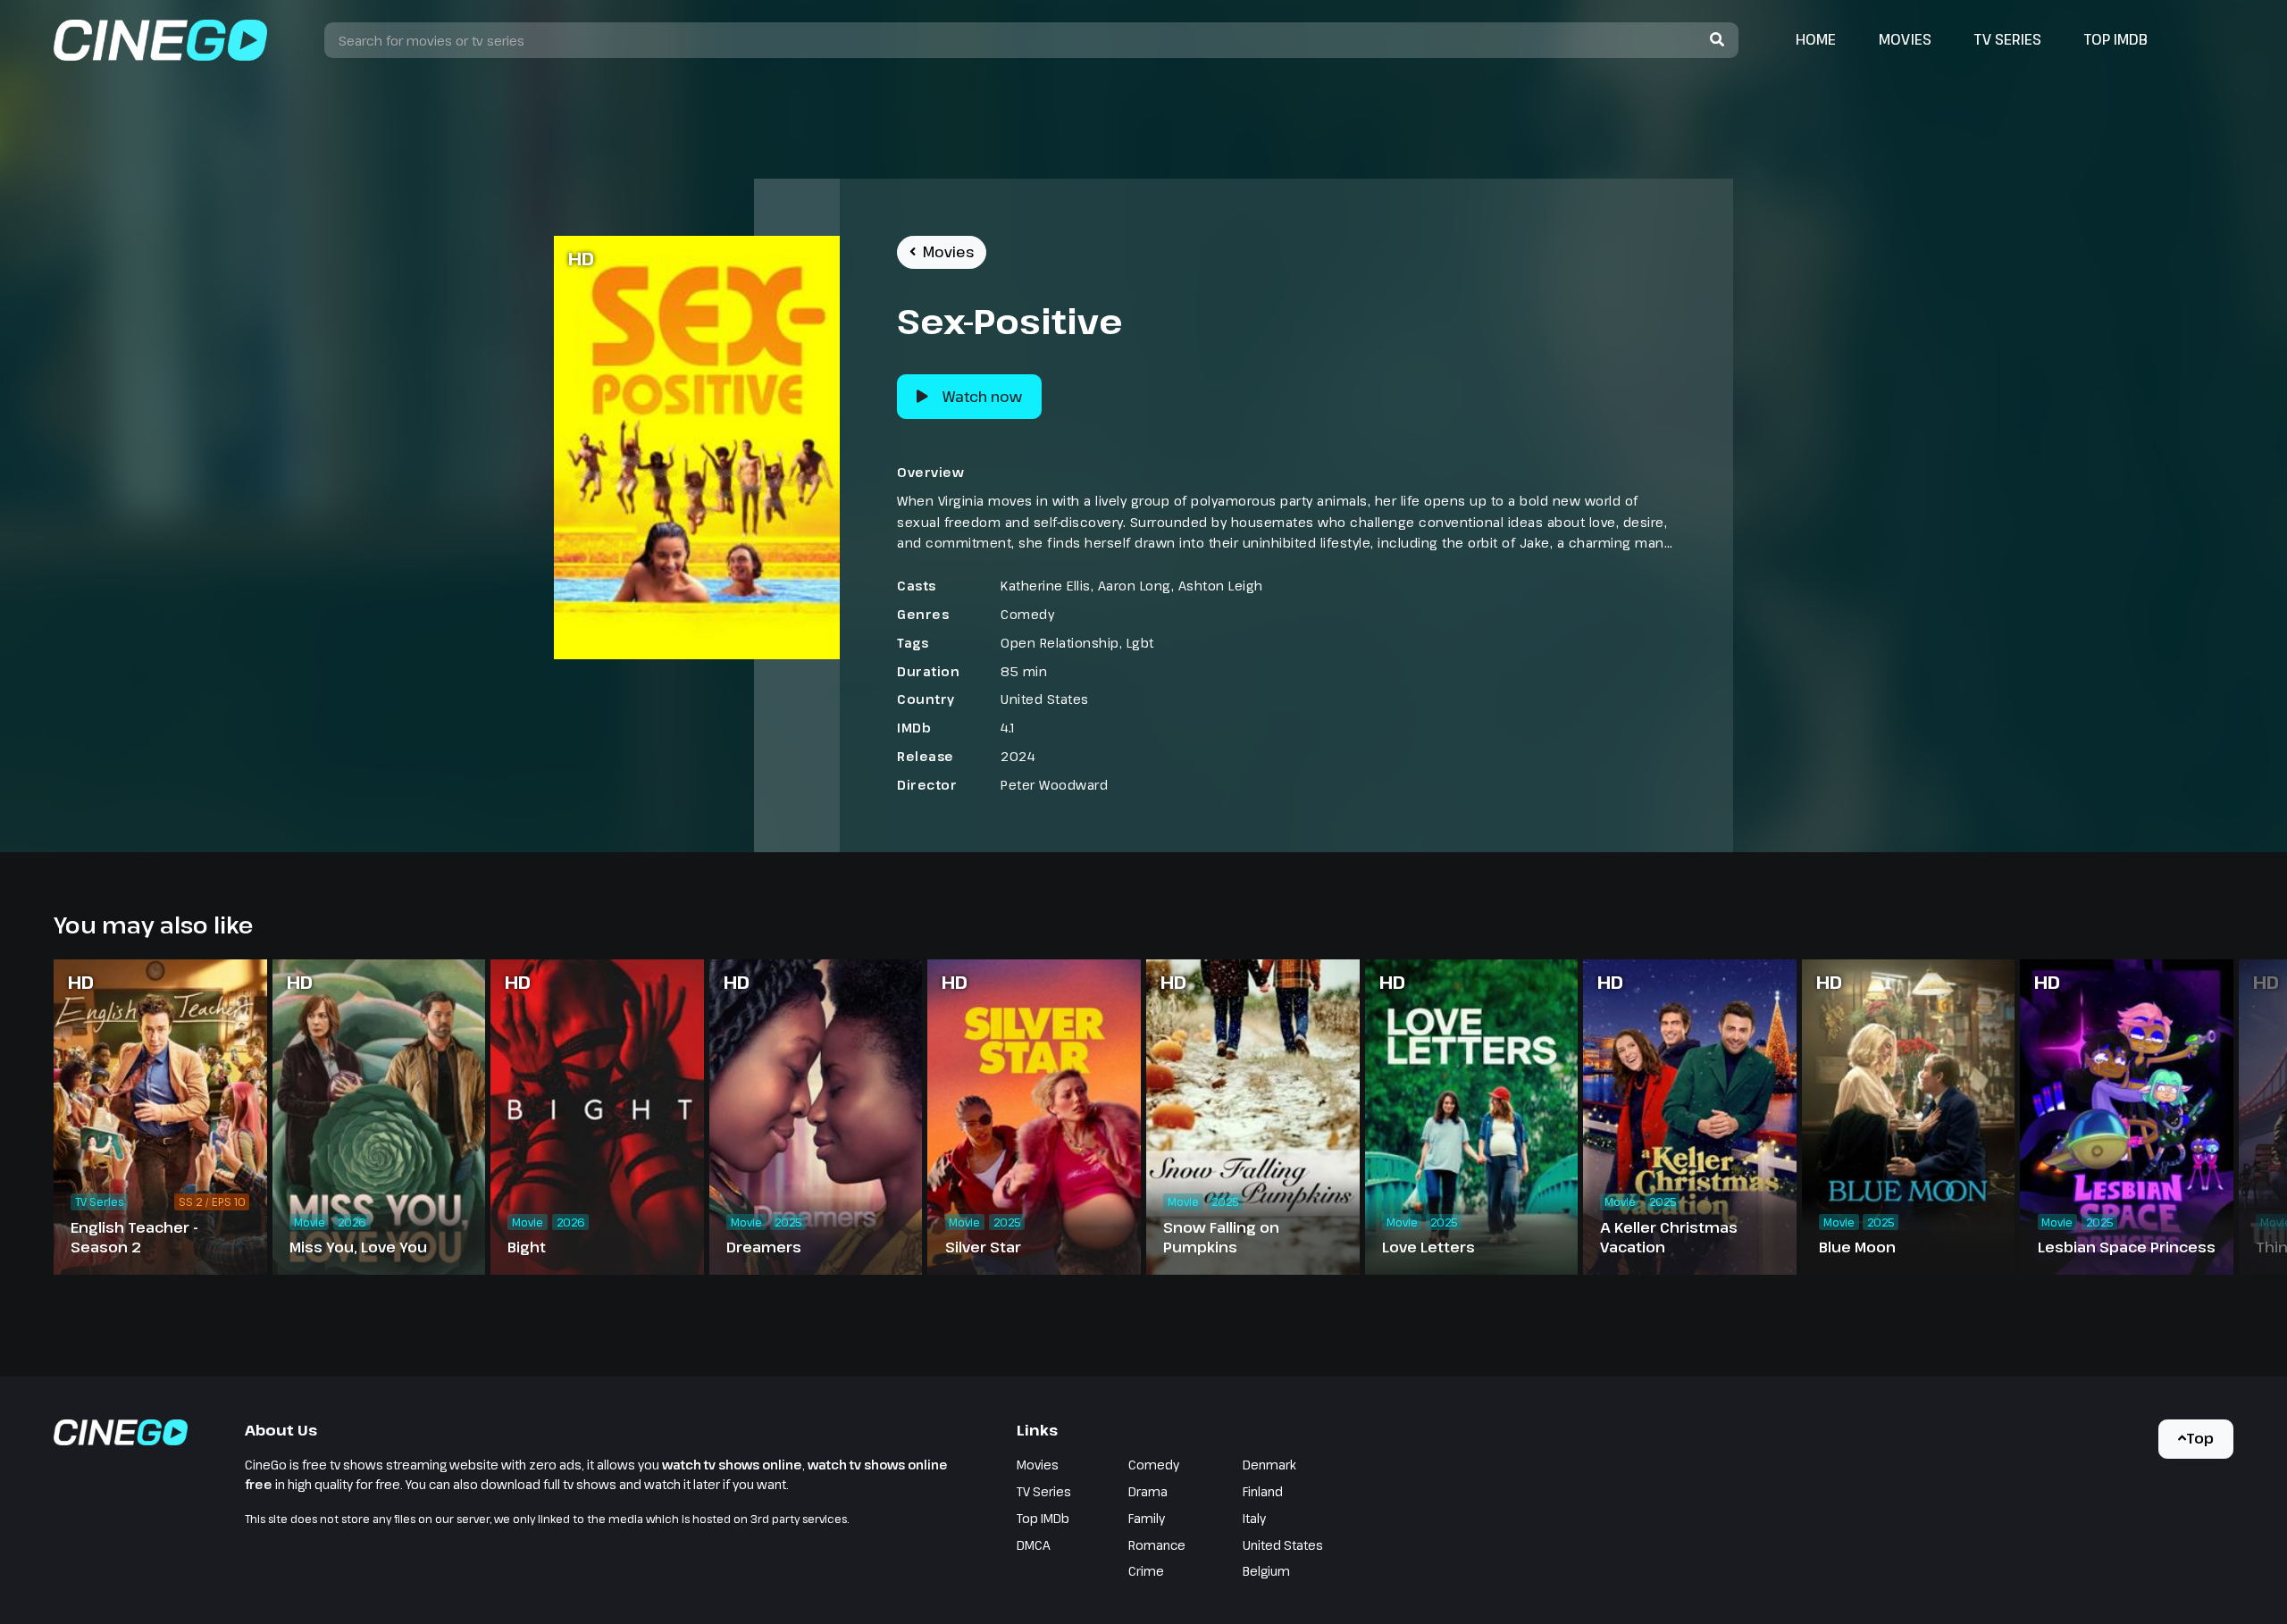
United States (1045, 699)
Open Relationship (1060, 643)
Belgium (1266, 1571)
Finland (1263, 1491)
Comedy (1027, 614)
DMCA (1034, 1545)
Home (1816, 39)
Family (1147, 1518)
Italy (1254, 1518)
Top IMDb (2116, 39)
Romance (1157, 1545)
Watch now (982, 397)
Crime (1146, 1571)
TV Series (2008, 39)
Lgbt (1140, 643)
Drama (1148, 1491)
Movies (1905, 39)
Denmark (1269, 1465)
